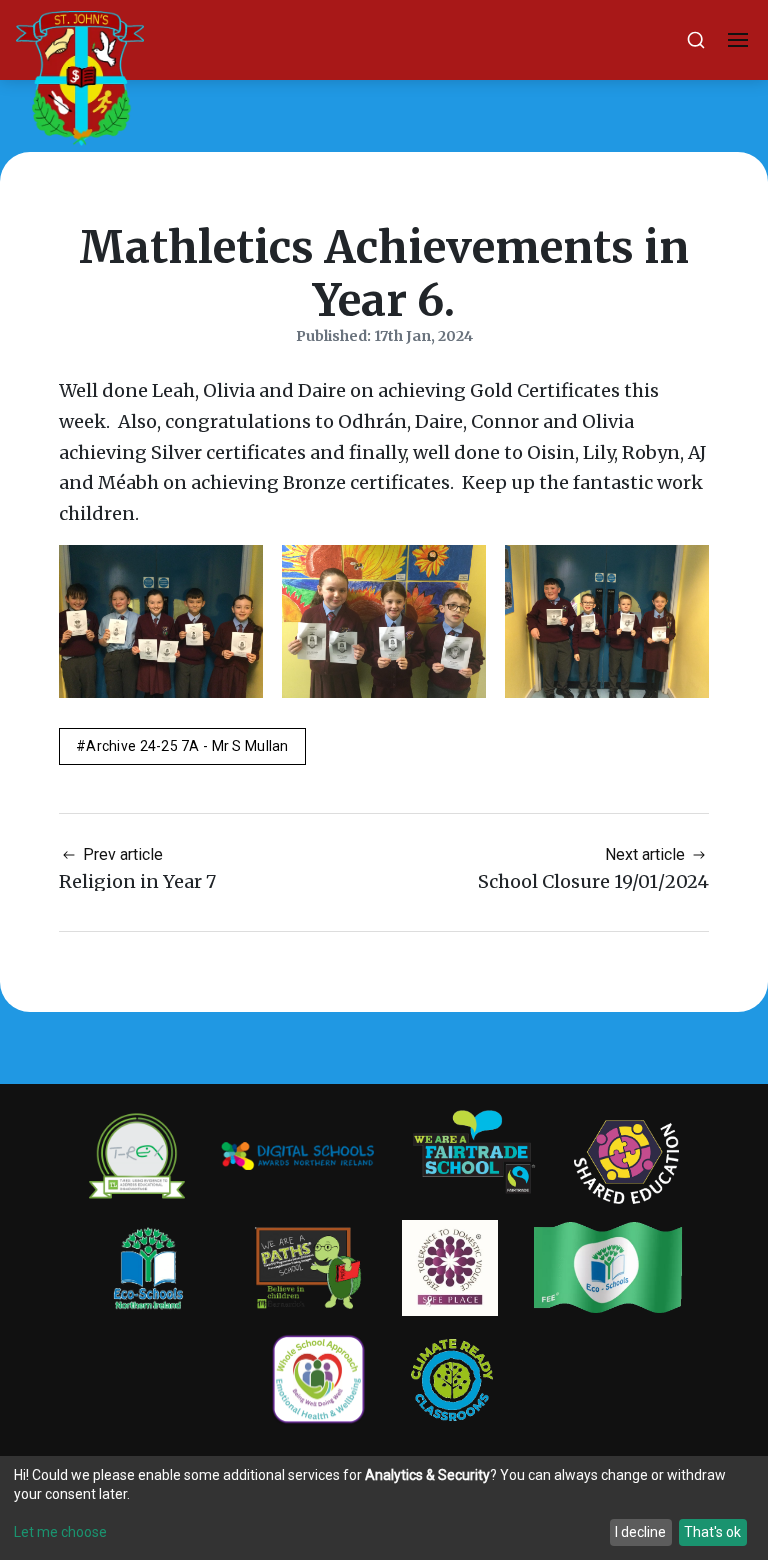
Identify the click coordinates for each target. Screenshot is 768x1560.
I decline (640, 1532)
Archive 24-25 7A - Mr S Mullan (187, 746)
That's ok (712, 1532)
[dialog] (384, 1508)
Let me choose (60, 1532)
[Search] (696, 40)
